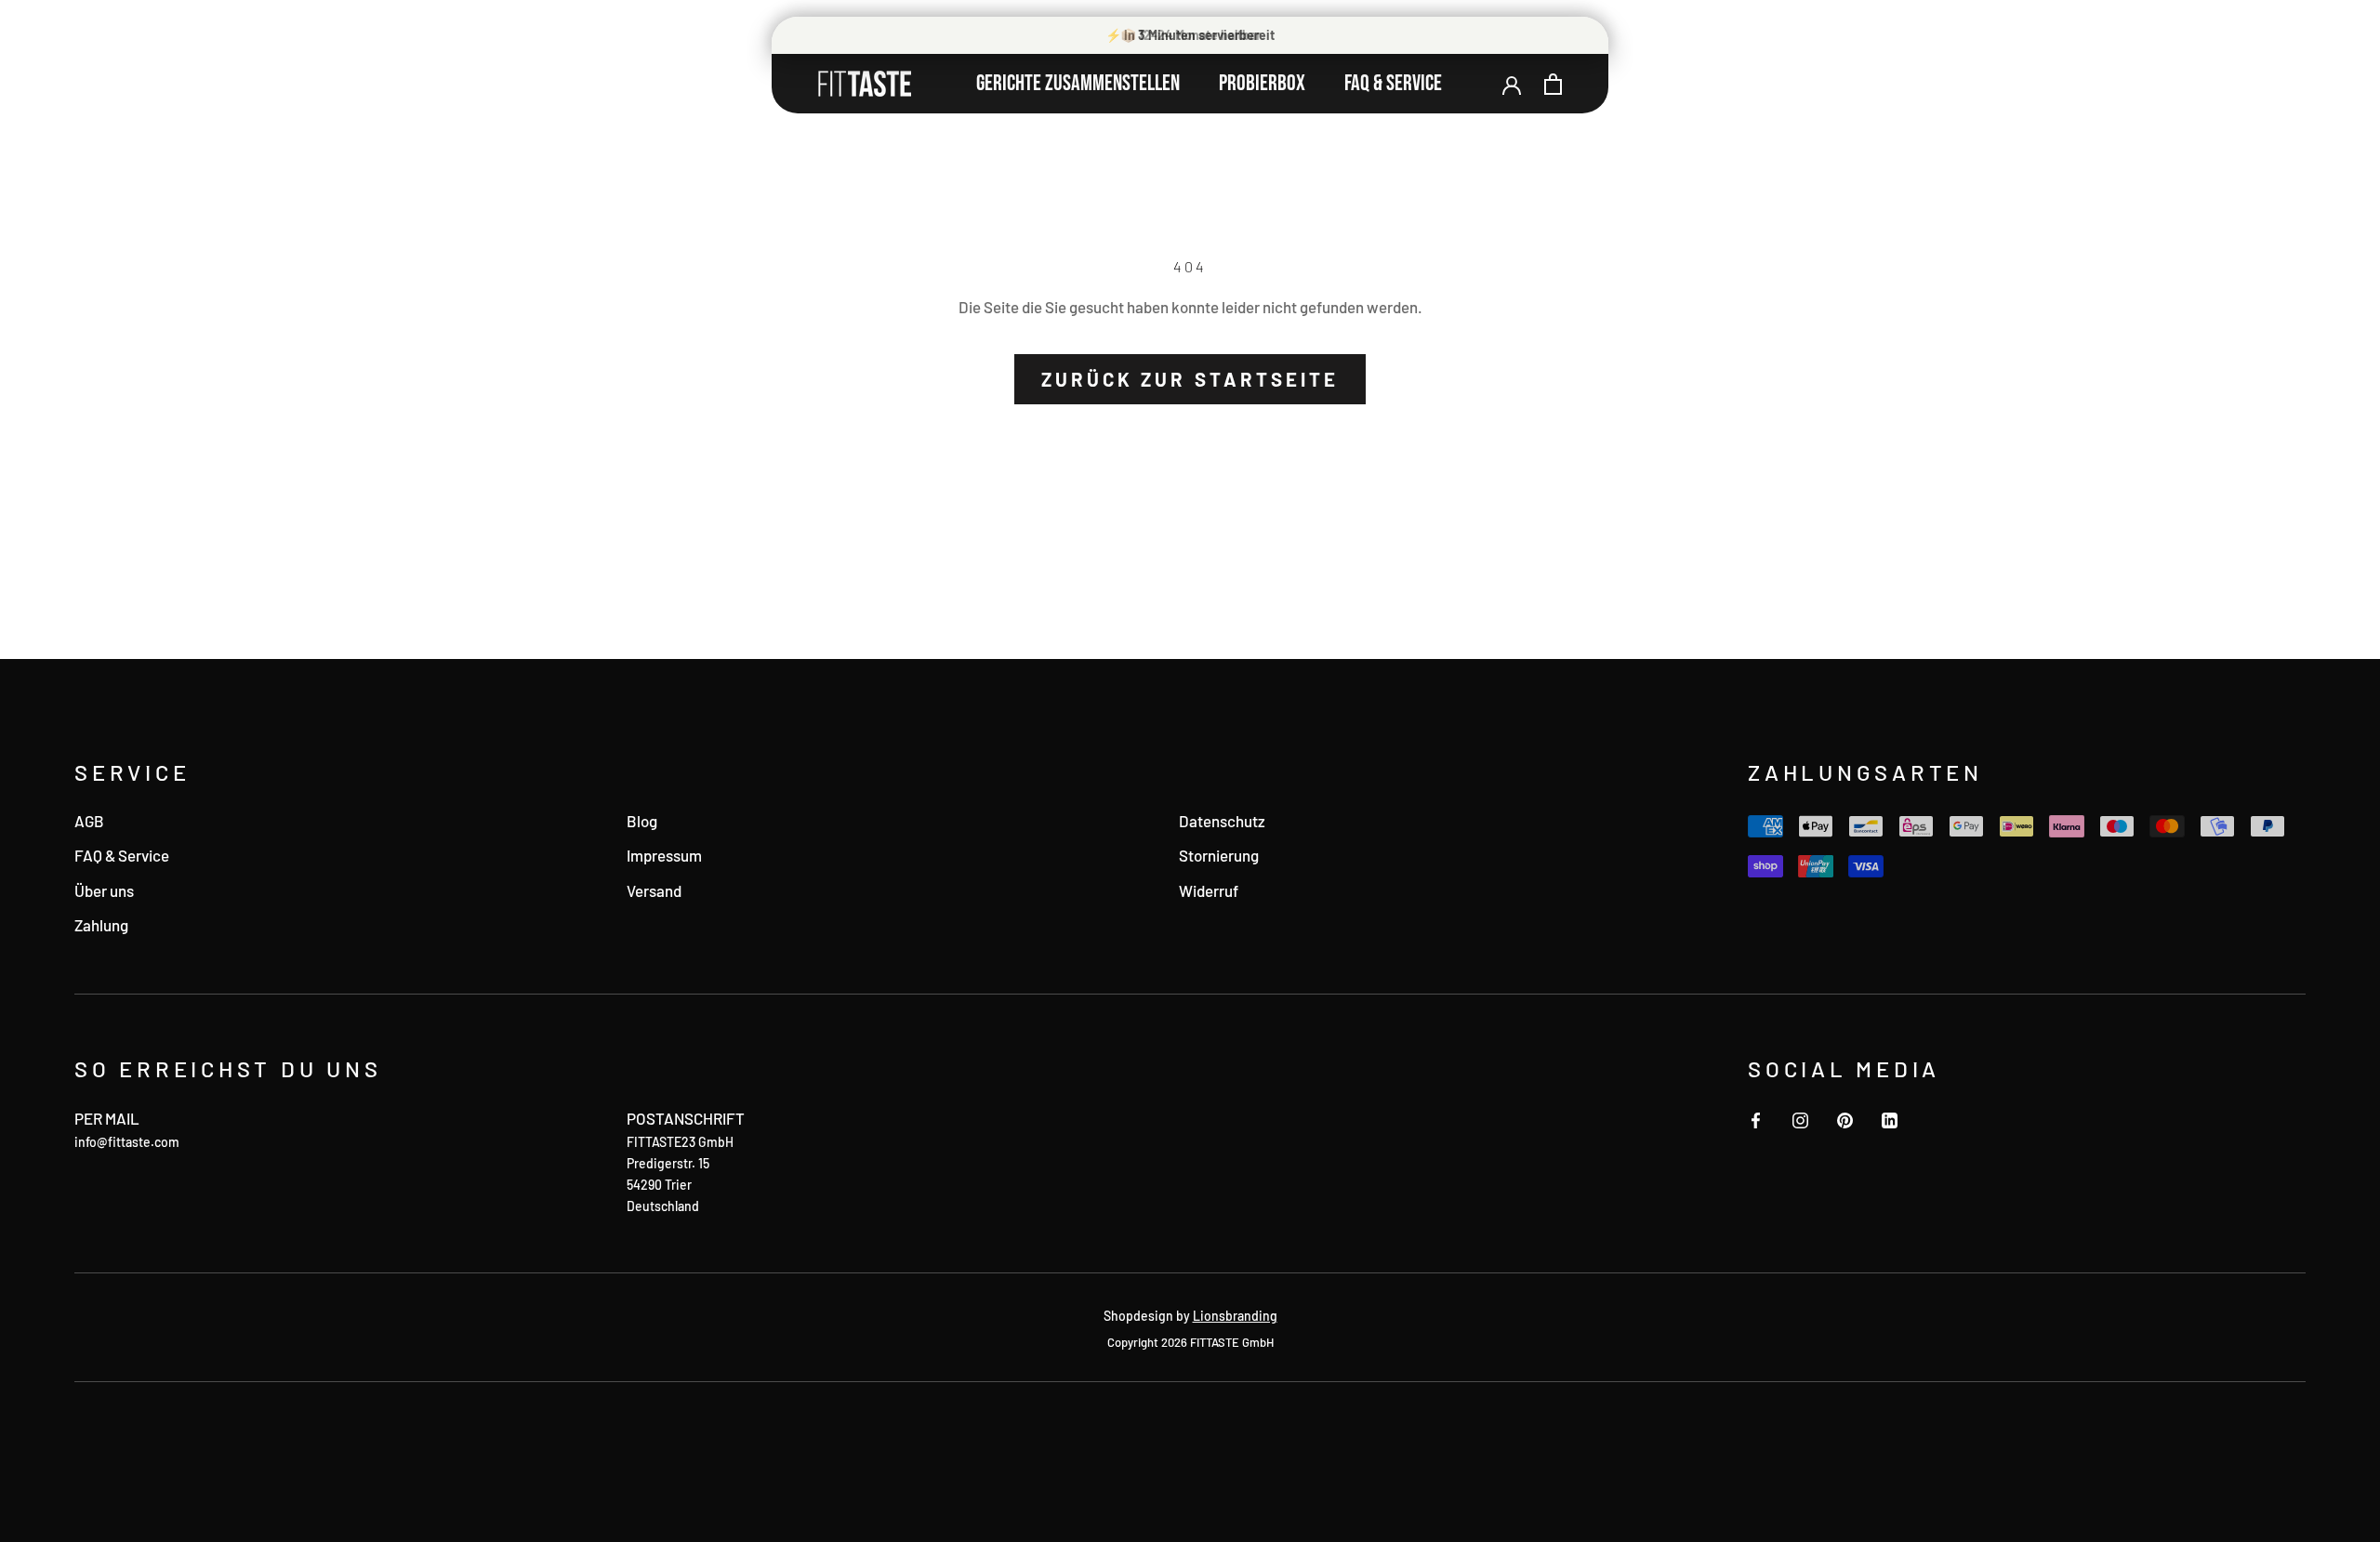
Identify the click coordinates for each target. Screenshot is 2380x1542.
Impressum (664, 855)
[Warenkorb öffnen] (1553, 84)
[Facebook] (1756, 1118)
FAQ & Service (1393, 83)
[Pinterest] (1845, 1118)
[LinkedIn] (1890, 1118)
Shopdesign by (1190, 1316)
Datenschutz (1222, 821)
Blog (642, 821)
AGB (89, 821)
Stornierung (1219, 855)
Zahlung (101, 925)
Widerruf (1209, 890)
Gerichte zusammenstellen (1078, 83)
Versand (654, 890)
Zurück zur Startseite (1190, 379)
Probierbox (1262, 83)
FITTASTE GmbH (1232, 1342)
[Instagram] (1800, 1118)
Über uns (104, 890)
